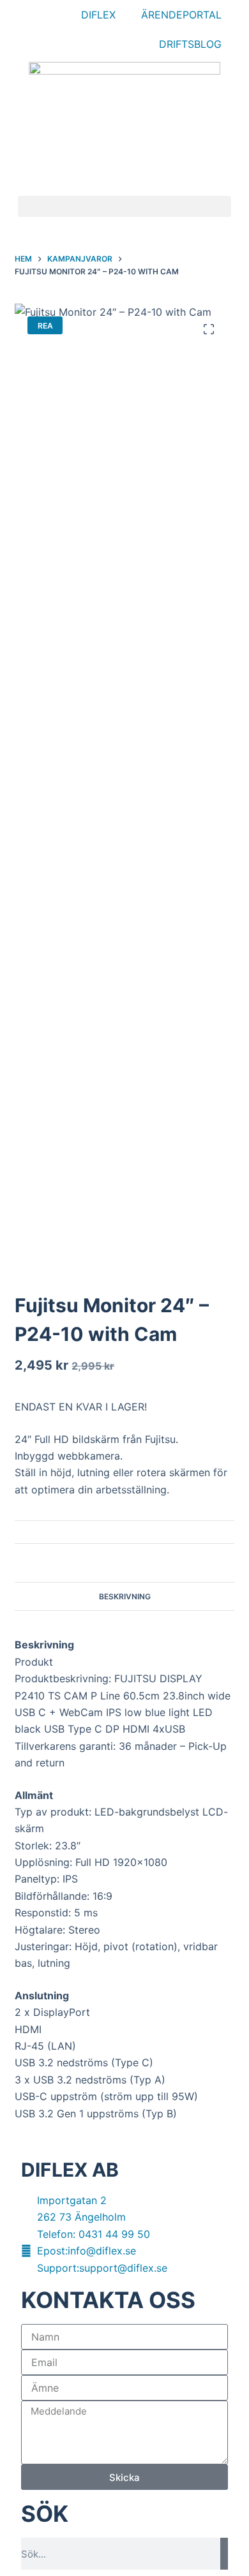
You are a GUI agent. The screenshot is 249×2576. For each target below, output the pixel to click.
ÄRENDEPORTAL (181, 15)
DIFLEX (98, 15)
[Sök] (224, 2554)
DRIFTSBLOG (190, 44)
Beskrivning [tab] (125, 1596)
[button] (124, 206)
